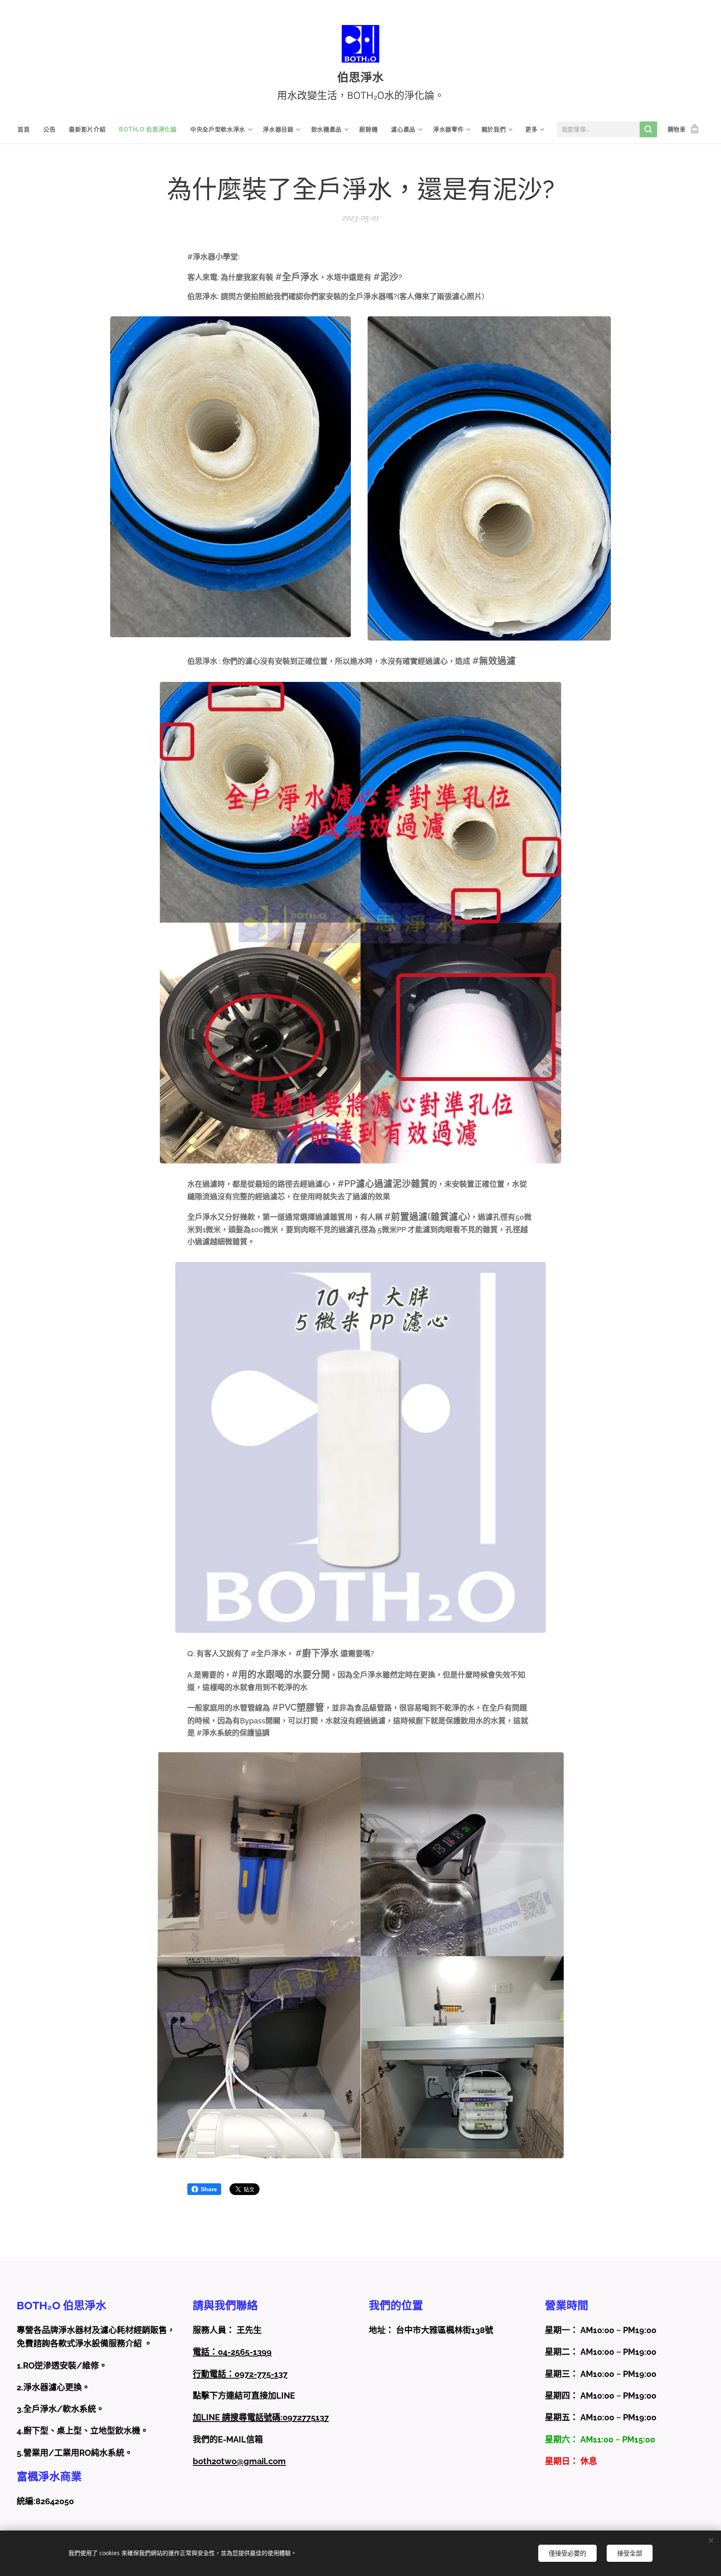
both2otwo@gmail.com (239, 2461)
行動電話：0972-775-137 (240, 2374)
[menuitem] (27, 129)
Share (209, 2189)
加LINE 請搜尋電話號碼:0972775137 (261, 2417)
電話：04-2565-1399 (232, 2352)
